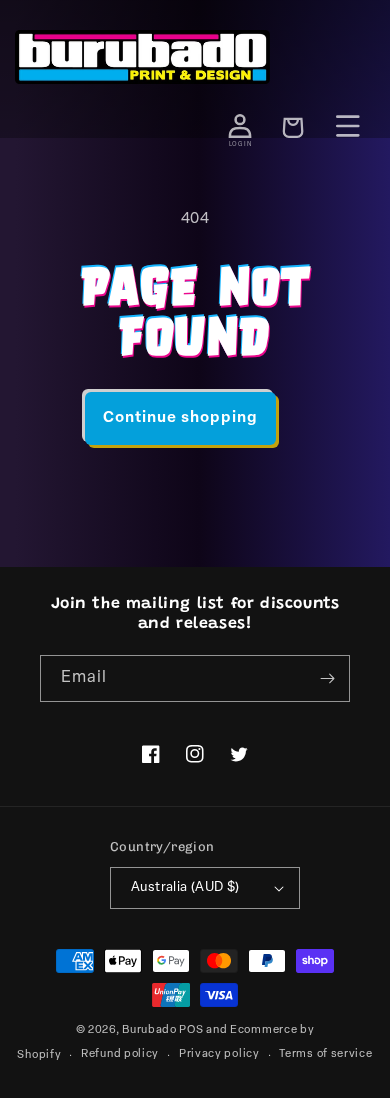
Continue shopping (180, 418)
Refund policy (120, 1054)
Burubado (149, 1030)
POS (191, 1030)
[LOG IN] (240, 126)
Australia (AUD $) (185, 887)
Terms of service (325, 1054)
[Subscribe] (327, 678)
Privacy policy (219, 1054)
